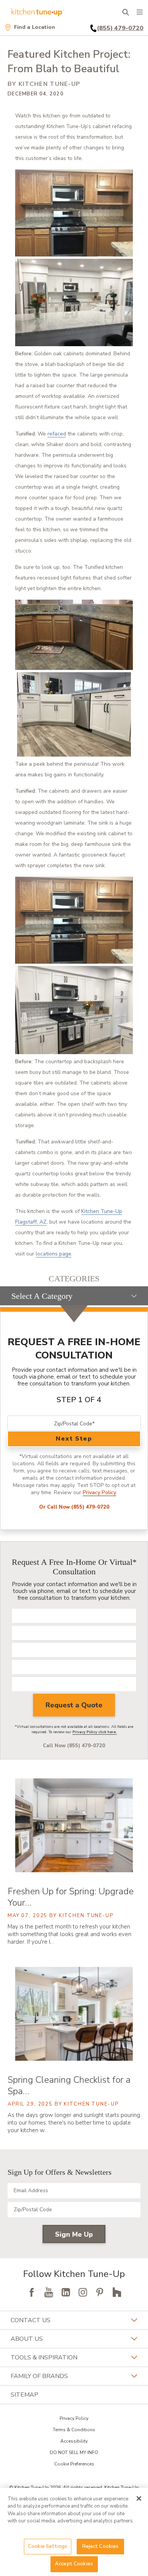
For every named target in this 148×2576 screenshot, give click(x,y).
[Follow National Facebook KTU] (31, 2292)
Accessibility (74, 2441)
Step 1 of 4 (79, 1400)
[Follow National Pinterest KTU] (100, 2292)
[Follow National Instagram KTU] (83, 2292)
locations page (54, 1254)
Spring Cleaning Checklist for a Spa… (69, 2085)
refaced (57, 434)
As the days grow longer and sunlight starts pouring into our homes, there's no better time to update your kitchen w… (74, 2123)
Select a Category (42, 1296)
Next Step (74, 1439)
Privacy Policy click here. (95, 1732)
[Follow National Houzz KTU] (117, 2292)
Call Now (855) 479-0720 (74, 1746)
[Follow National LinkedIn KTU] (66, 2292)
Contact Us (31, 2320)
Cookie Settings (48, 2546)
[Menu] (140, 12)
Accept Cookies (74, 2564)
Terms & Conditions (74, 2430)
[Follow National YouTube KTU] (49, 2292)
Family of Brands (39, 2376)
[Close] (139, 2498)
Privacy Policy (99, 1492)
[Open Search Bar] (125, 12)
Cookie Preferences (74, 2464)
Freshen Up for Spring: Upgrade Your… (71, 1897)
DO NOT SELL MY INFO (74, 2453)
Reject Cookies (101, 2546)
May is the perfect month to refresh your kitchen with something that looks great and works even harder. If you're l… (69, 1934)
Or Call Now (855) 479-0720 (74, 1507)
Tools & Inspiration (44, 2358)
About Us (27, 2339)
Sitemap (24, 2395)
